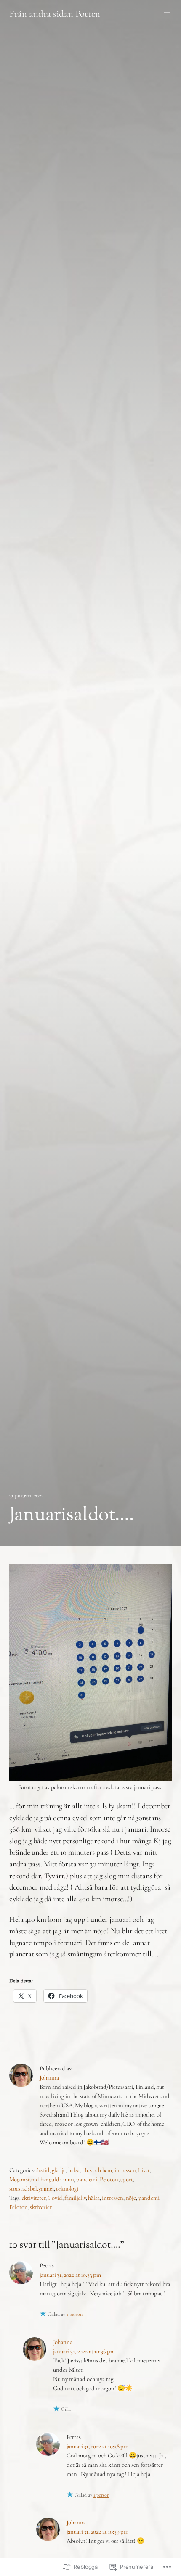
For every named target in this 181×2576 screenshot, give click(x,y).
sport (126, 2179)
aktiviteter (34, 2198)
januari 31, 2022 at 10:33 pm (70, 2275)
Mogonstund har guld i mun (42, 2179)
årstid (43, 2170)
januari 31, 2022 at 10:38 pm (97, 2446)
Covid (55, 2198)
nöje (131, 2198)
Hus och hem (97, 2170)
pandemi (87, 2179)
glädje (59, 2170)
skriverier (41, 2207)
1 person (75, 2314)
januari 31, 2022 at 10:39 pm (97, 2531)
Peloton (109, 2179)
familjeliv (75, 2198)
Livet (144, 2170)
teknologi (67, 2188)
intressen (125, 2170)
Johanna (49, 2077)
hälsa (74, 2170)
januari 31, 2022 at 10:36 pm (84, 2351)
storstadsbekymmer (32, 2188)
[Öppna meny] (167, 14)
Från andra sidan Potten (55, 14)
